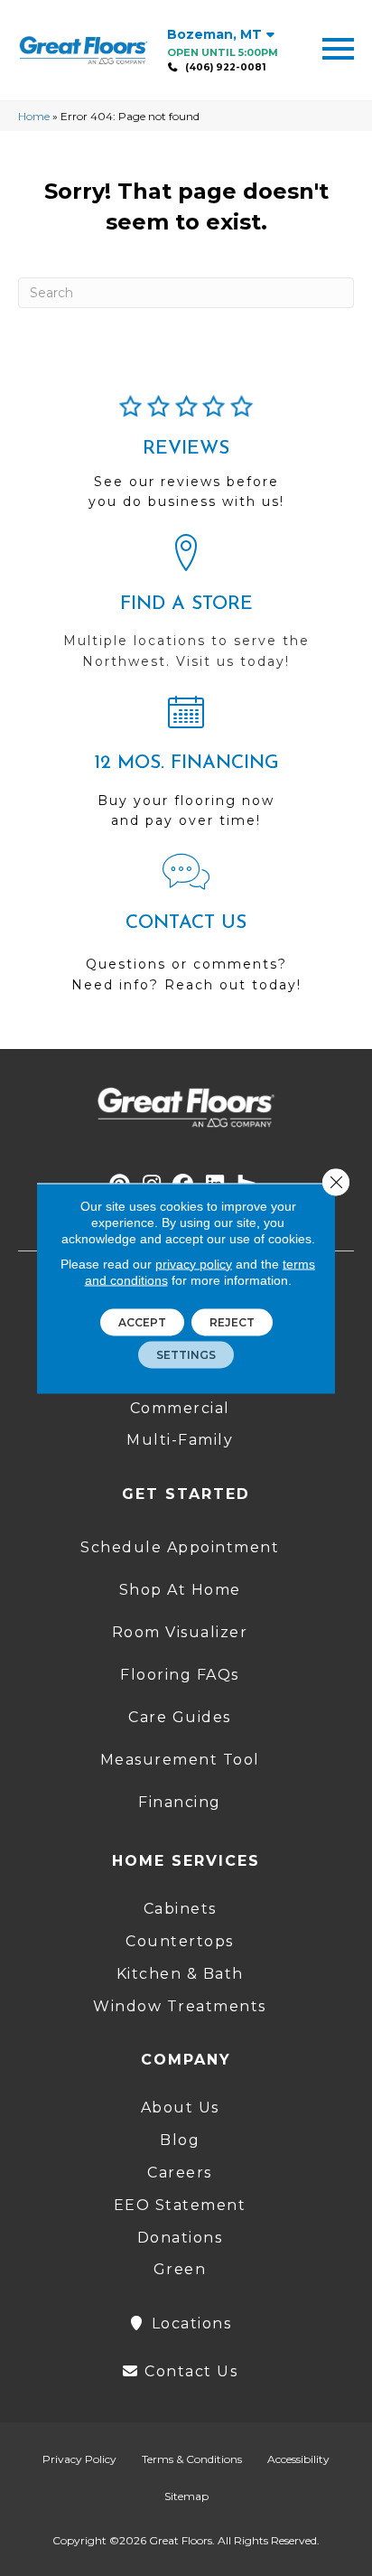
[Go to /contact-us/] (186, 932)
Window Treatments (180, 2006)
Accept (142, 1321)
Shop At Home (180, 1590)
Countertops (180, 1941)
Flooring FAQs (180, 1675)
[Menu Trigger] (338, 47)
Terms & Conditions (192, 2459)
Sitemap (186, 2496)
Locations (189, 2323)
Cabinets (180, 1909)
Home (34, 116)
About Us (180, 2108)
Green (180, 2269)
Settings (186, 1354)
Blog (180, 2140)
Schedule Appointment (180, 1547)
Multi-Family (180, 1440)
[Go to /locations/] (186, 610)
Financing (180, 1802)
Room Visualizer (180, 1632)
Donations (180, 2238)
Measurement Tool (180, 1760)
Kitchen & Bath (180, 1974)
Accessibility (298, 2459)
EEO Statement (180, 2205)
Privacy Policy (79, 2459)
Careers (180, 2173)
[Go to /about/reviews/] (186, 460)
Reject (232, 1321)
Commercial (180, 1408)
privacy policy (194, 1263)
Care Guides (180, 1717)
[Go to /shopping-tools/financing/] (186, 769)
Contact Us (189, 2371)
